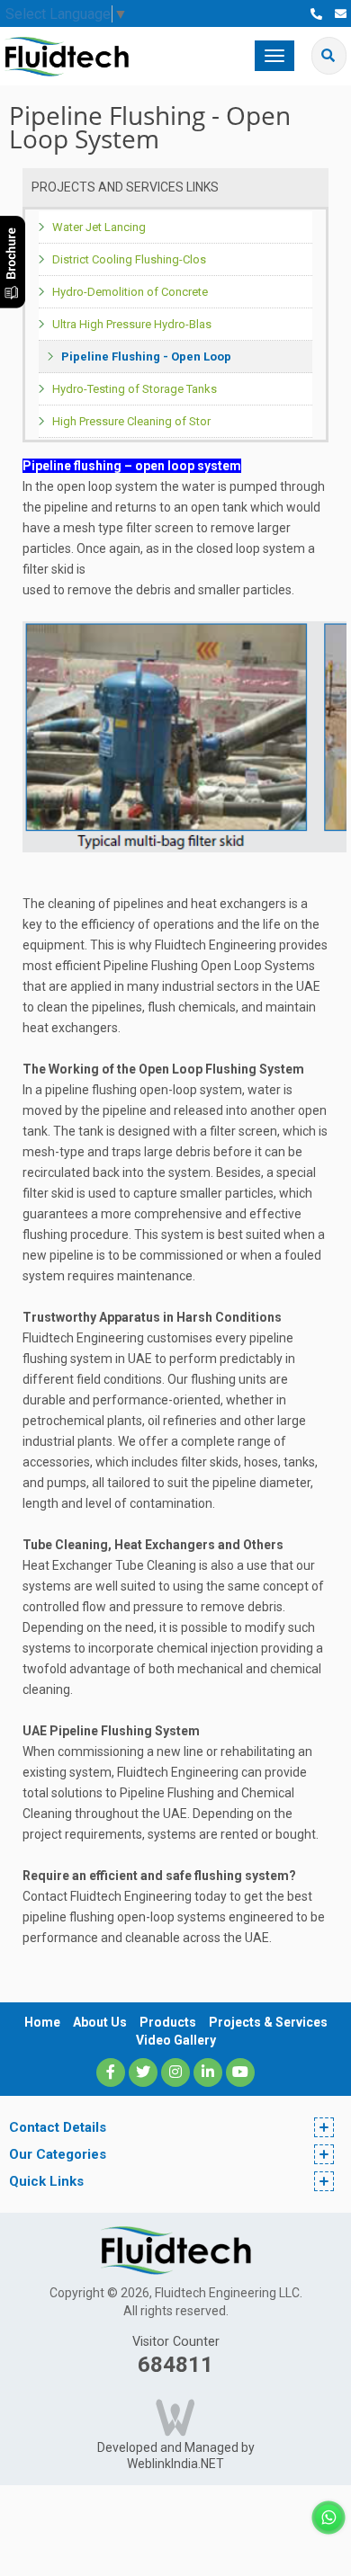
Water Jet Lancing (99, 227)
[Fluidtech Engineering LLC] (67, 55)
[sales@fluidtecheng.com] (341, 14)
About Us (100, 2022)
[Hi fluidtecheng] (328, 2516)
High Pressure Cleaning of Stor (131, 421)
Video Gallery (176, 2040)
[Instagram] (175, 2072)
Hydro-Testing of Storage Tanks (135, 389)
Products (168, 2022)
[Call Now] (316, 14)
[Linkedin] (208, 2072)
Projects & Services (268, 2022)
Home (42, 2022)
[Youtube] (240, 2072)
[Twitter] (143, 2072)
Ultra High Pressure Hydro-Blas (132, 324)
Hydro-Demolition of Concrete (130, 292)
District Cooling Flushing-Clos (129, 259)
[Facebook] (111, 2072)
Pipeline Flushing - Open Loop (146, 357)
